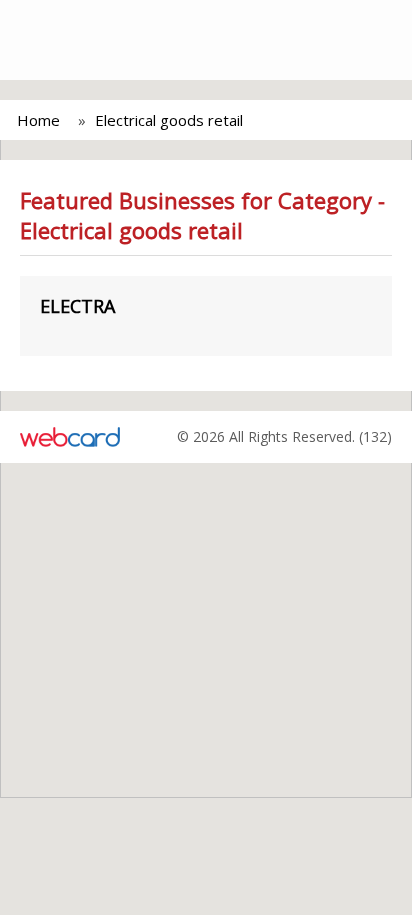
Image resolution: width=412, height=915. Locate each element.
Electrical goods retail (169, 120)
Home (38, 120)
